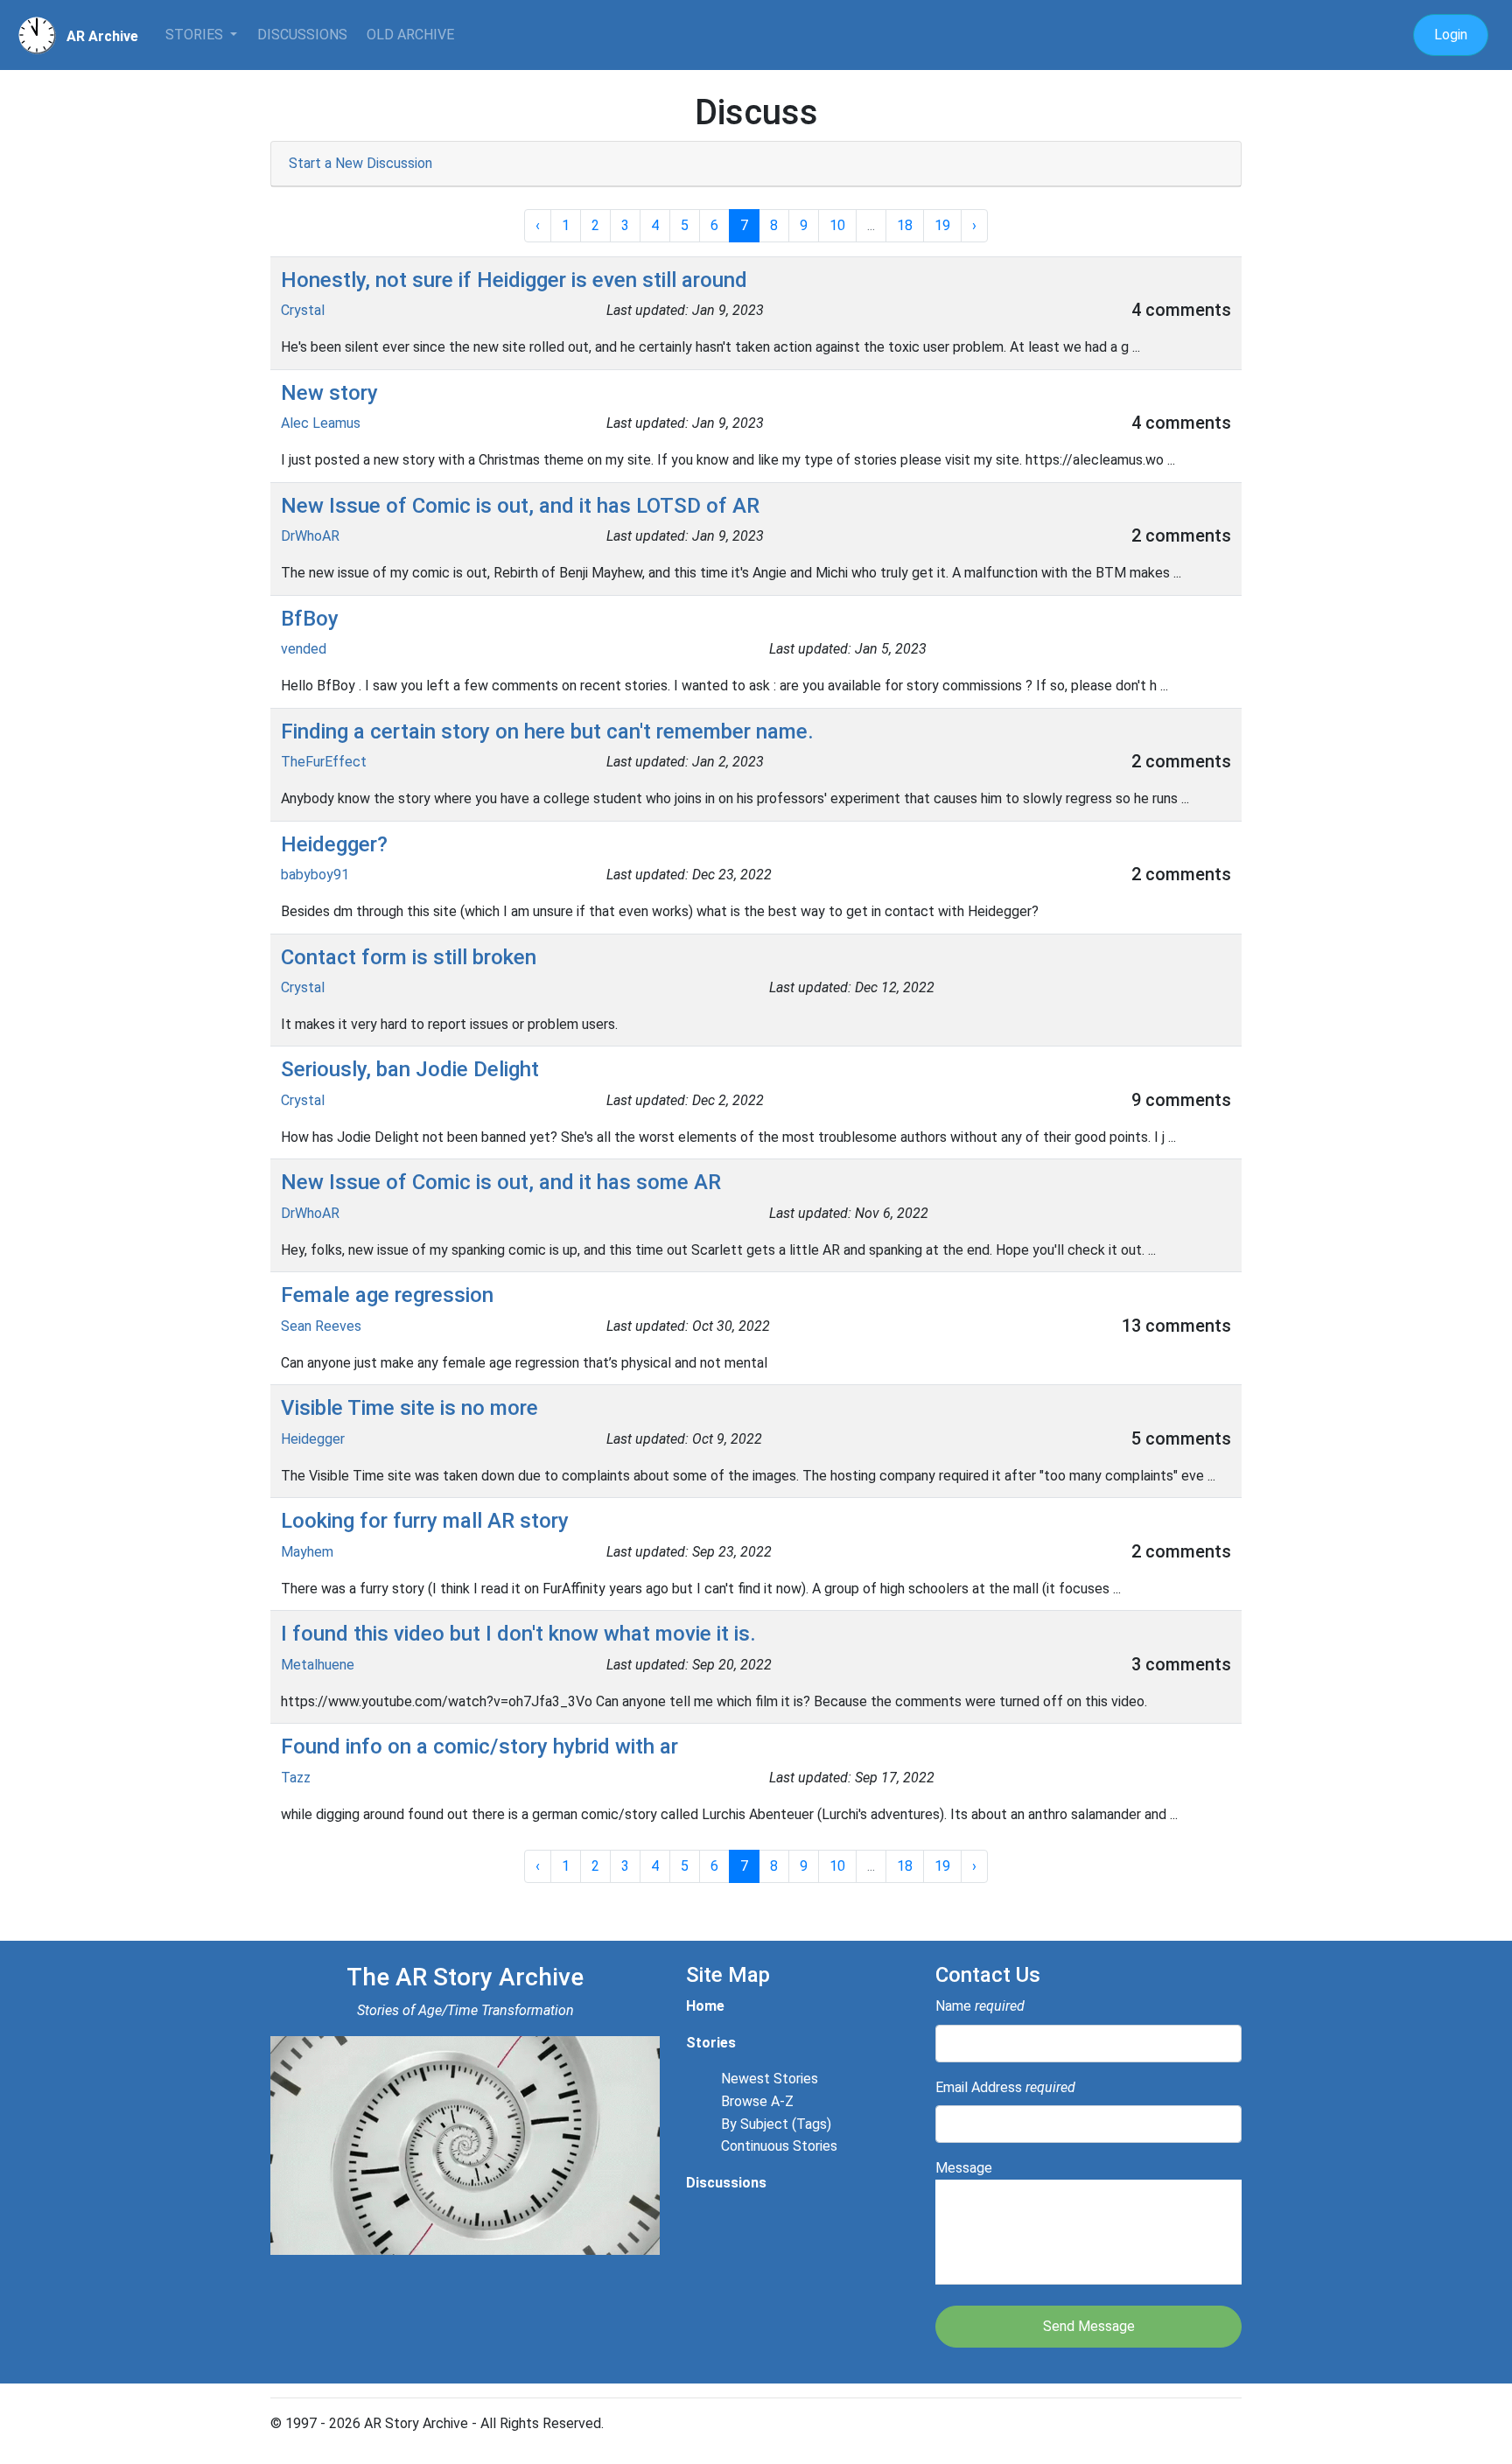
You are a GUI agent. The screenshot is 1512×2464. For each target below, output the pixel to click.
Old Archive (410, 35)
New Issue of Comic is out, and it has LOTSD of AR (520, 506)
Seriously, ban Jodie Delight (410, 1069)
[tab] (756, 164)
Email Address (1005, 2087)
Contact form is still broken (409, 957)
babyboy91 (315, 875)
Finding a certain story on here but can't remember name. (547, 731)
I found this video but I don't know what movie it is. (518, 1634)
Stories (196, 35)
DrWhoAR (310, 536)
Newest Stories (770, 2079)
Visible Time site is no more (409, 1408)
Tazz (296, 1778)
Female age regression (387, 1295)
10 (837, 225)
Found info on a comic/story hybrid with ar (479, 1746)
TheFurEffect (324, 762)
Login (1451, 35)
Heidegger (313, 1439)
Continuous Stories (779, 2146)
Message (964, 2168)
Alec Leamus (321, 423)
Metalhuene (318, 1665)
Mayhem (307, 1552)
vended (304, 649)
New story (329, 393)
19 (942, 225)
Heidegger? (334, 844)
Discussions (302, 35)
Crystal (303, 310)
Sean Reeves (321, 1326)
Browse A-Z (757, 2101)
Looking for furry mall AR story (425, 1521)
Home (705, 2006)
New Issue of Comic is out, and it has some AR (501, 1182)
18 (905, 225)
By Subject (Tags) (776, 2124)
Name (980, 2006)
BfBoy (310, 619)
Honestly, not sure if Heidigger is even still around (514, 280)
